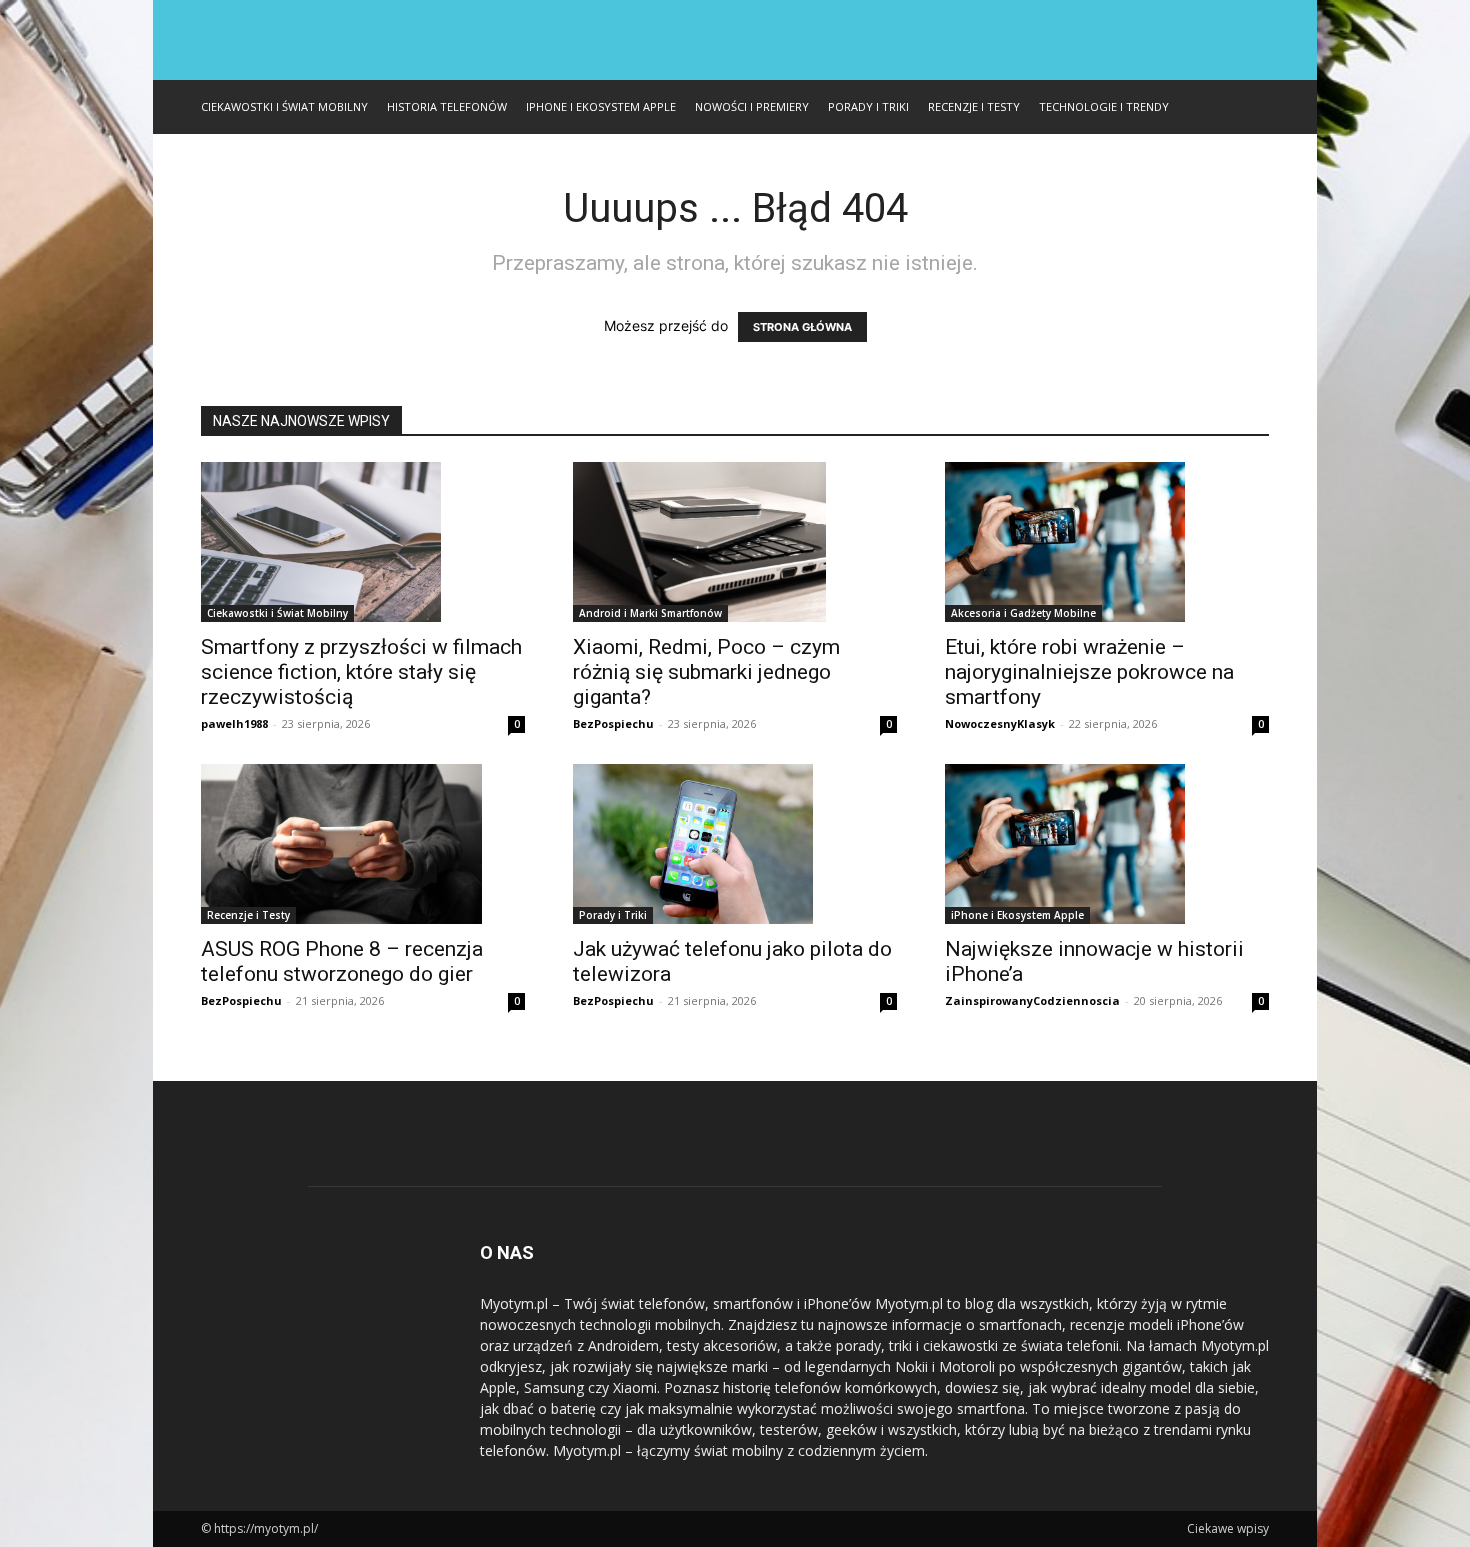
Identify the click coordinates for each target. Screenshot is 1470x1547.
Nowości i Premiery (752, 106)
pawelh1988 (234, 723)
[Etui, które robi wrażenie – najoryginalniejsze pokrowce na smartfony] (1107, 542)
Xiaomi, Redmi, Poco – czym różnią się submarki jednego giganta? (706, 672)
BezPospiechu (613, 723)
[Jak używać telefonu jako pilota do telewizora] (735, 844)
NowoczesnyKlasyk (1000, 723)
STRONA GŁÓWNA (802, 327)
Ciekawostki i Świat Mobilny (284, 106)
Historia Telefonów (447, 106)
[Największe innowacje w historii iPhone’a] (1107, 844)
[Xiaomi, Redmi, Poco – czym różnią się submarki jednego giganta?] (735, 542)
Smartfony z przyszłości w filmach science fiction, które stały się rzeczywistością (361, 672)
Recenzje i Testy (974, 106)
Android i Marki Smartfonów (650, 613)
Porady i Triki (868, 106)
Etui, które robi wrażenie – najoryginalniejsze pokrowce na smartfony (1089, 672)
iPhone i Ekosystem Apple (601, 106)
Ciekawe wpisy (1228, 1528)
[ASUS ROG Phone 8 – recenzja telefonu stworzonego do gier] (363, 844)
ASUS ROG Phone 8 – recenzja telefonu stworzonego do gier (342, 961)
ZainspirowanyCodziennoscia (1032, 1000)
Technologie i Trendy (1104, 106)
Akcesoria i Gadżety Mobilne (1023, 613)
